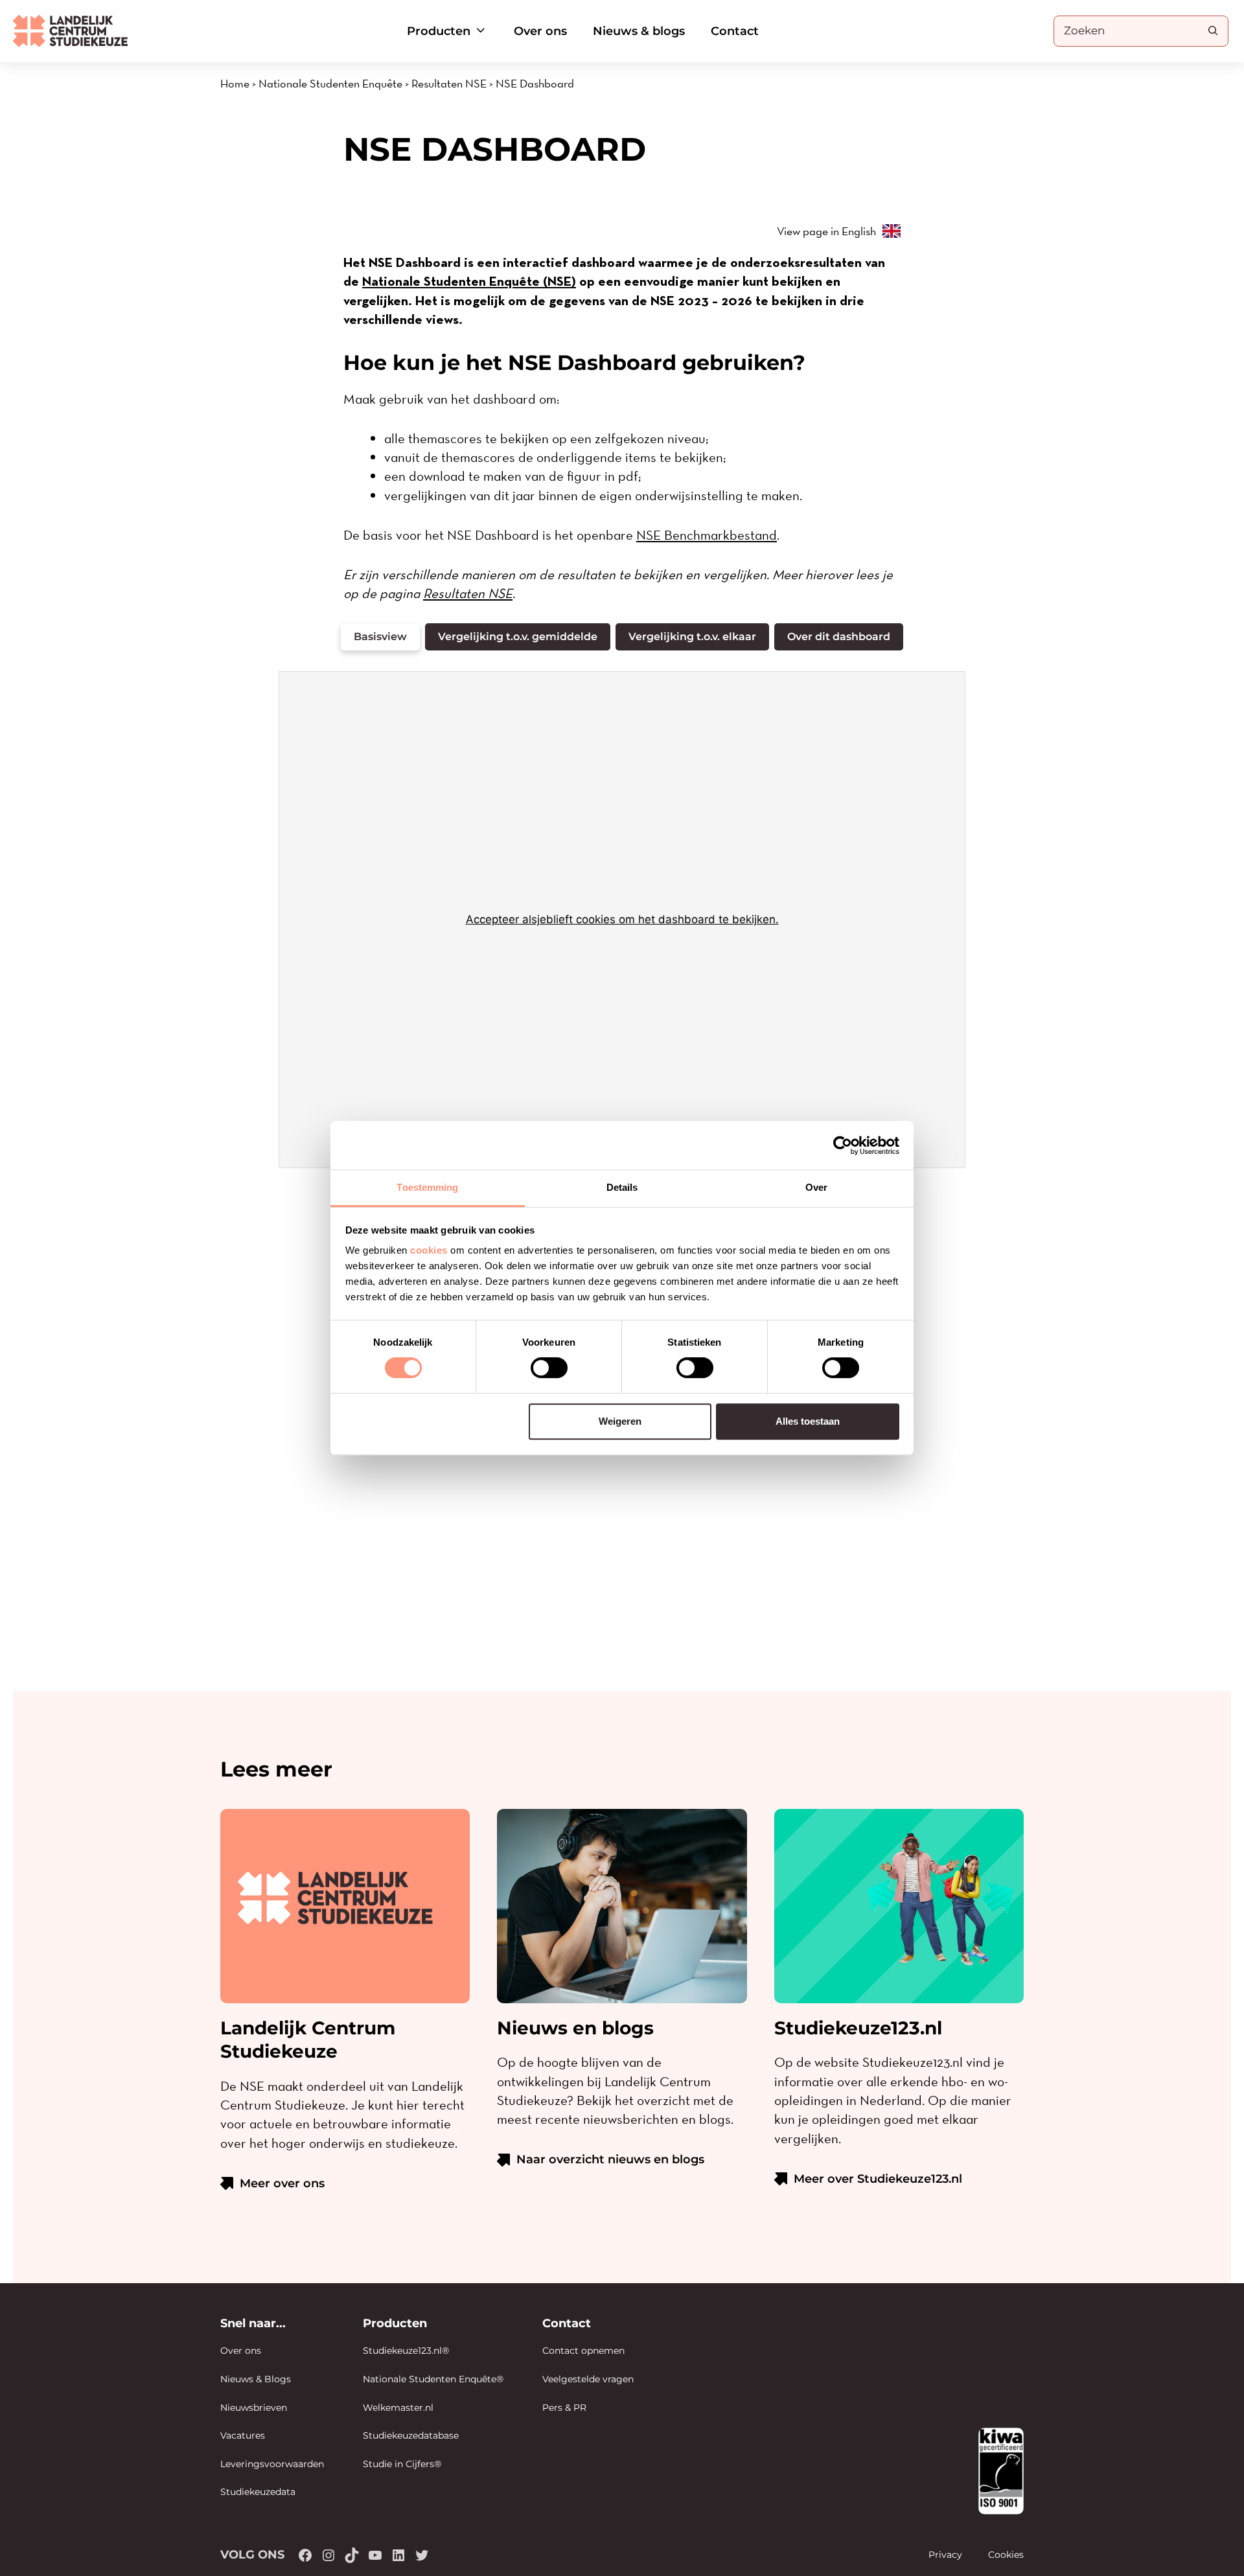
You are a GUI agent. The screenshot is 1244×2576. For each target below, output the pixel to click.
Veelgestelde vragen (588, 2379)
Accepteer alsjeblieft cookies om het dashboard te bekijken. (622, 919)
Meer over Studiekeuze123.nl (878, 2179)
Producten (439, 31)
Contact (735, 31)
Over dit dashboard (839, 637)
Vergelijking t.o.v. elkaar (692, 637)
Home (235, 83)
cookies (429, 1250)
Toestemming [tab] (427, 1187)
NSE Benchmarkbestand (707, 535)
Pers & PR (564, 2408)
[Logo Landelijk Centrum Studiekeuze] (70, 31)
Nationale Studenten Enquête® (433, 2379)
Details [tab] (622, 1187)
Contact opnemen (583, 2351)
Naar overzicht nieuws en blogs (610, 2159)
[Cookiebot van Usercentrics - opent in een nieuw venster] (843, 1145)
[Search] (1213, 30)
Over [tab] (816, 1187)
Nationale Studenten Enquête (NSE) (469, 281)
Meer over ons (282, 2183)
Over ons (540, 31)
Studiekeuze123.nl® (406, 2351)
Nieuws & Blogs (256, 2379)
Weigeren (620, 1421)
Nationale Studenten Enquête (330, 83)
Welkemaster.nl (398, 2408)
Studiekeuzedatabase (411, 2435)
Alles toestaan (808, 1421)
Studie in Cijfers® (402, 2464)
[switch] (549, 1368)
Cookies (1006, 2555)
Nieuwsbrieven (254, 2408)
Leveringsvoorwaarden (272, 2464)
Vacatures (243, 2435)
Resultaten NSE (449, 83)
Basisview (380, 637)
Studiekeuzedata (258, 2492)
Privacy (945, 2555)
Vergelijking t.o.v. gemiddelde (518, 637)
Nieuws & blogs (639, 31)
